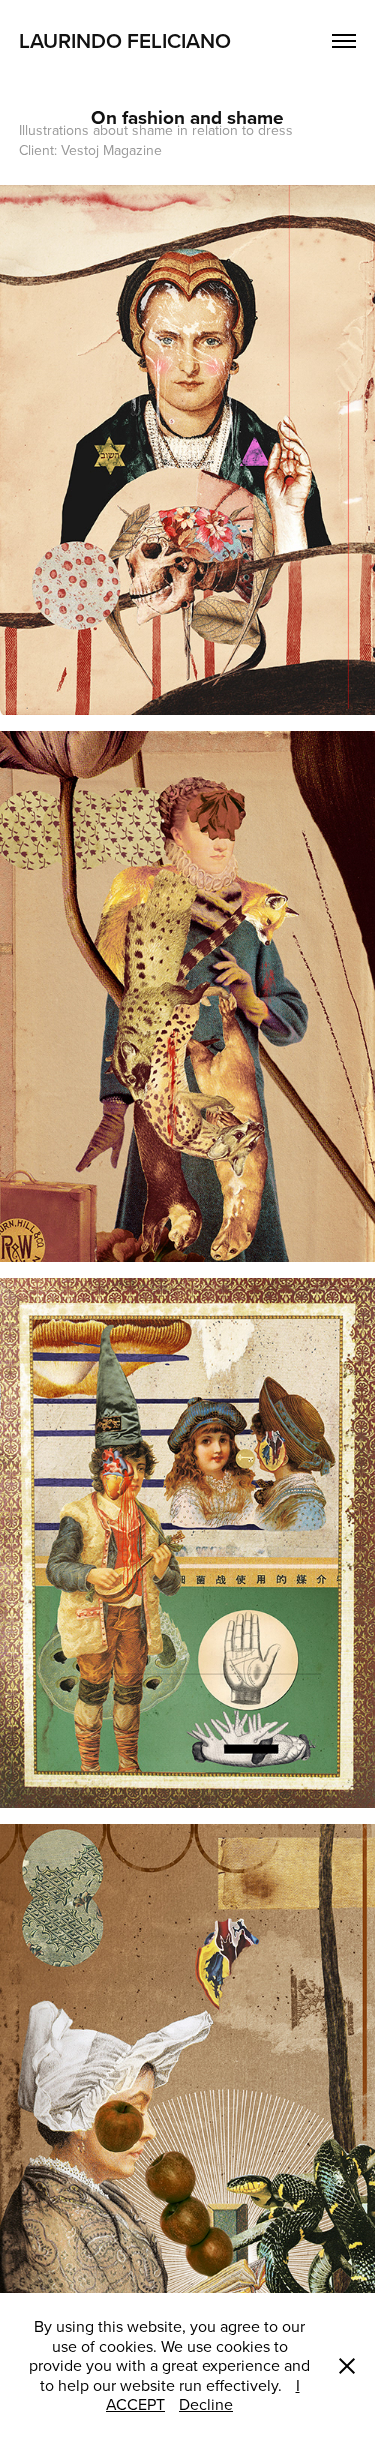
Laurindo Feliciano (127, 40)
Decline (206, 2404)
